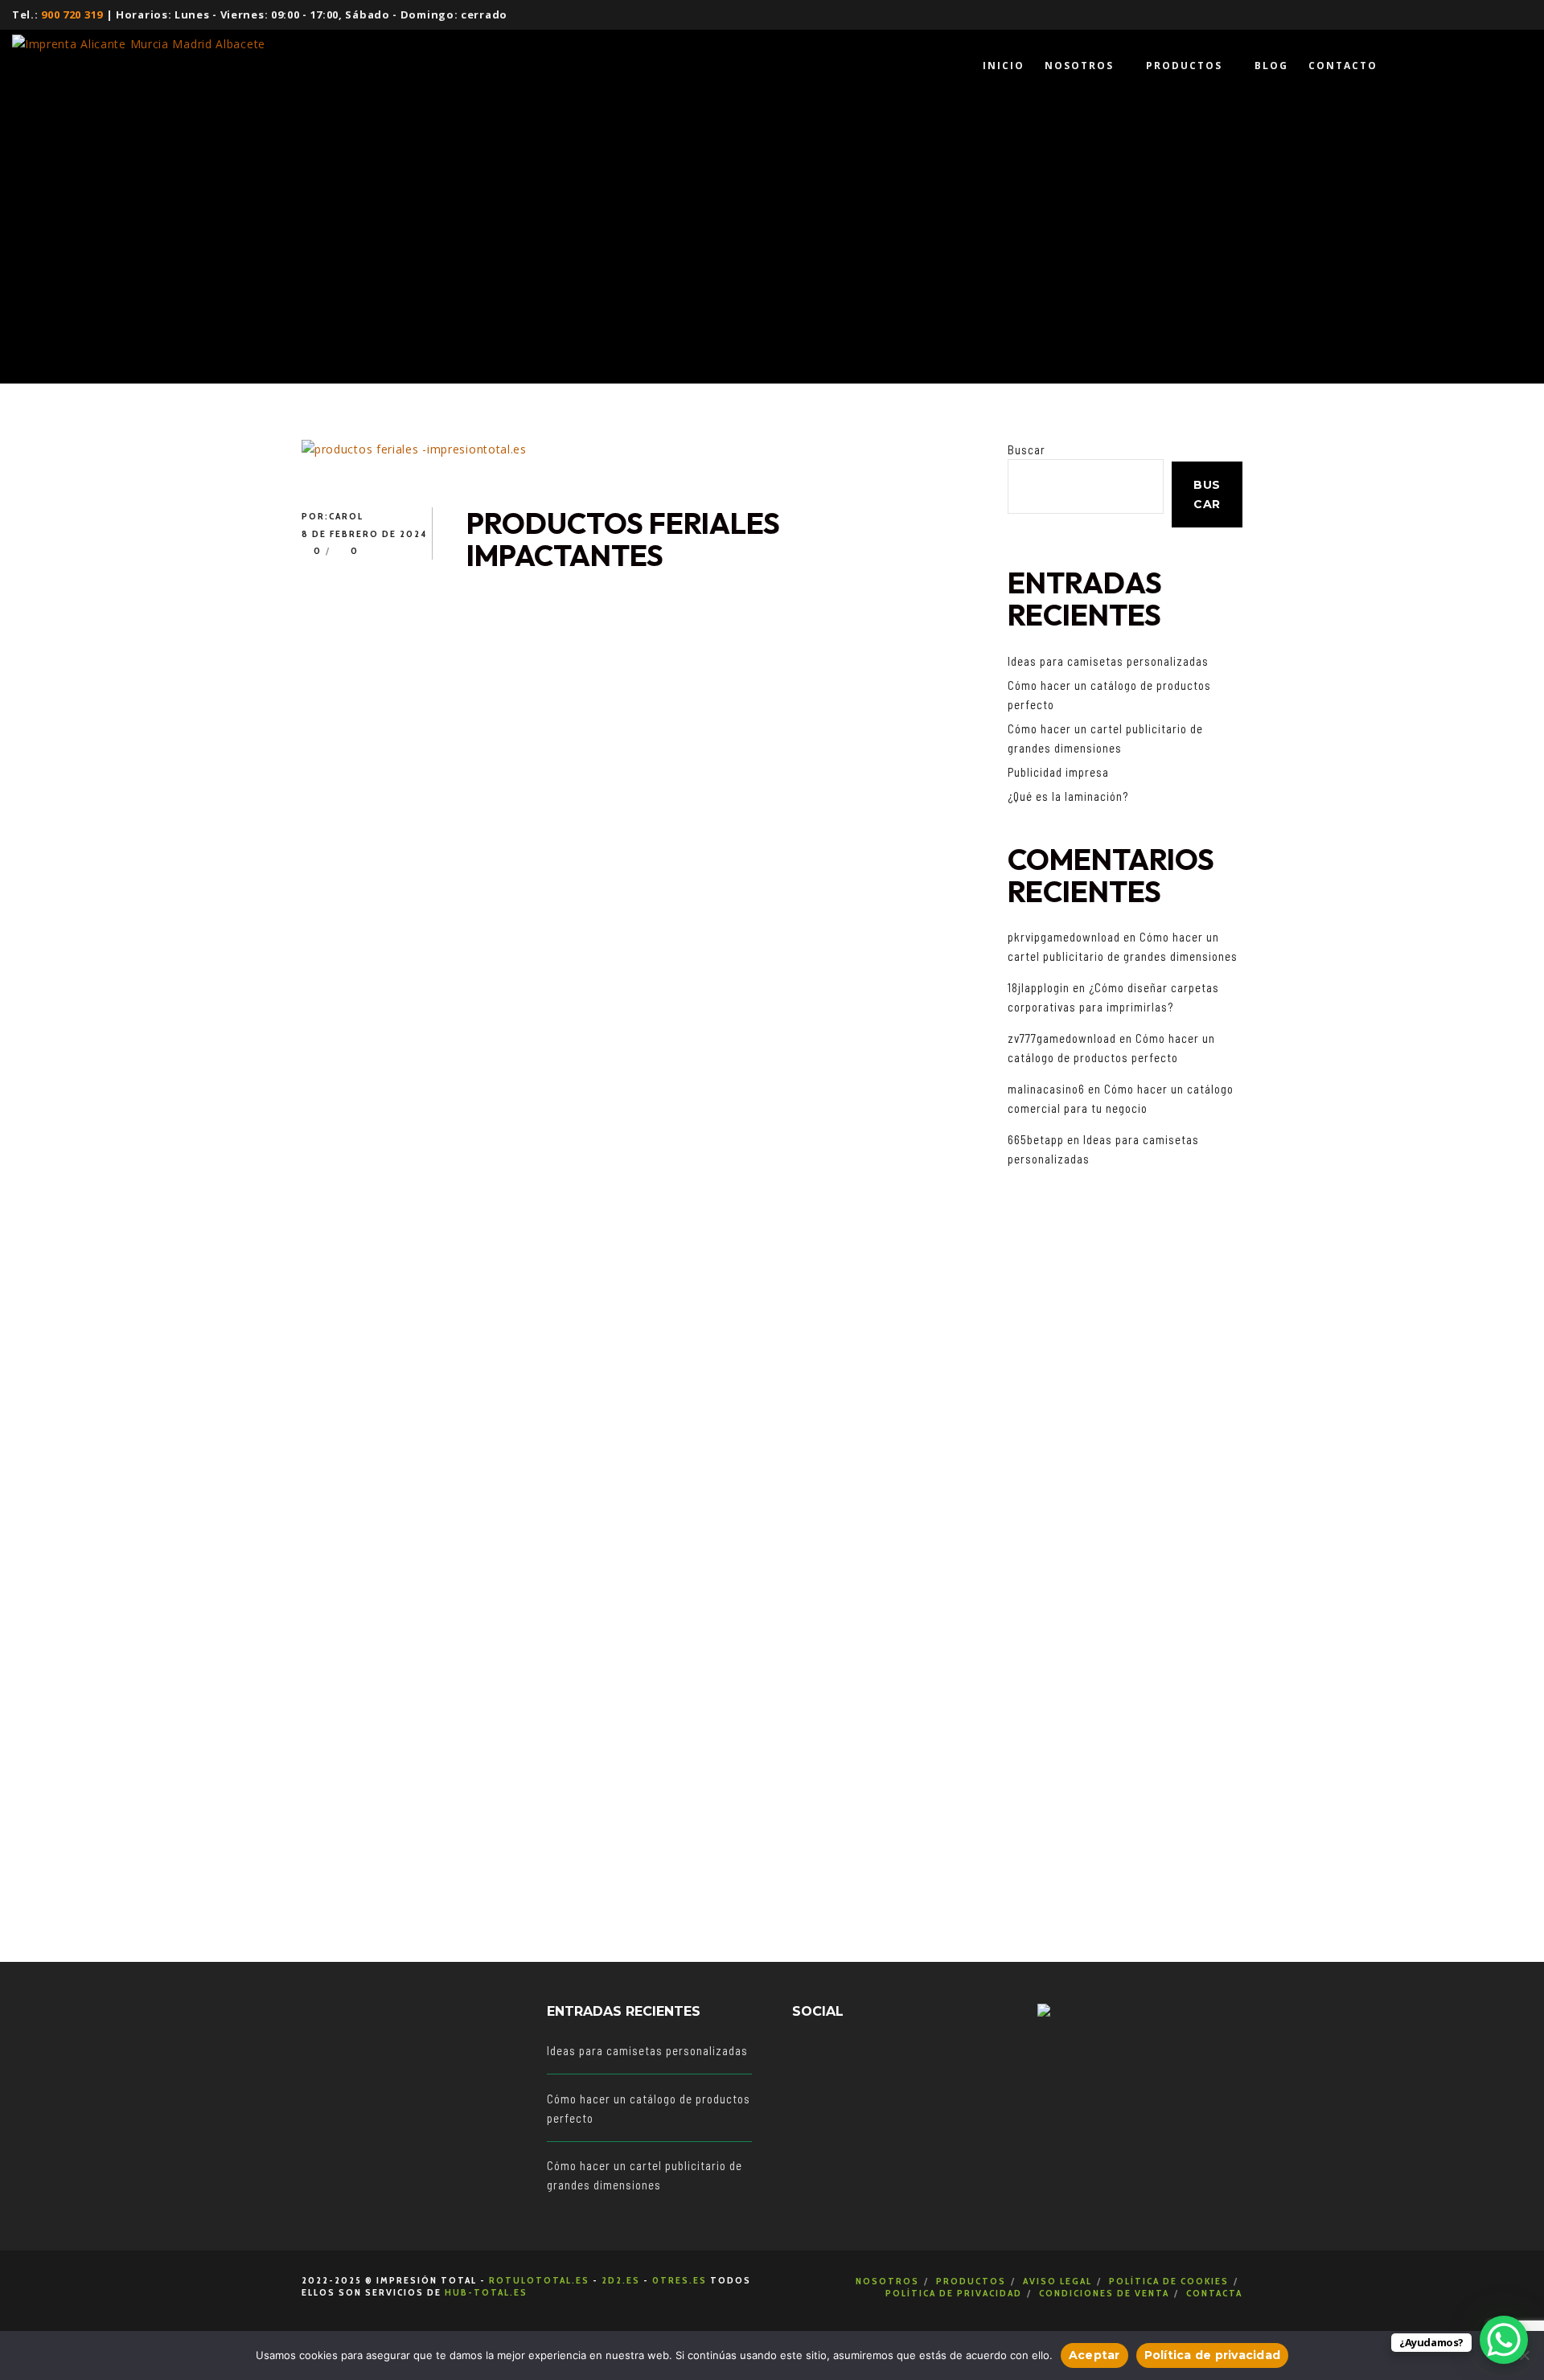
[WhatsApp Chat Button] (1504, 2340)
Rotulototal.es (539, 2280)
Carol (346, 516)
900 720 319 (72, 14)
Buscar (1027, 449)
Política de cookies (1169, 2281)
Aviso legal (1057, 2281)
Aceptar (1094, 2355)
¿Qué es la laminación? (1068, 796)
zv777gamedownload (1062, 1038)
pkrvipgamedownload (1064, 937)
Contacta (1214, 2293)
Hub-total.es (486, 2292)
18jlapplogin (1039, 987)
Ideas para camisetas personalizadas (1108, 661)
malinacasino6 (1046, 1089)
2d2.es (621, 2280)
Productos (971, 2281)
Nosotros (887, 2281)
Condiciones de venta (1104, 2293)
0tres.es (680, 2280)
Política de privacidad (954, 2293)
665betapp (1036, 1139)
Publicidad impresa (1058, 772)
